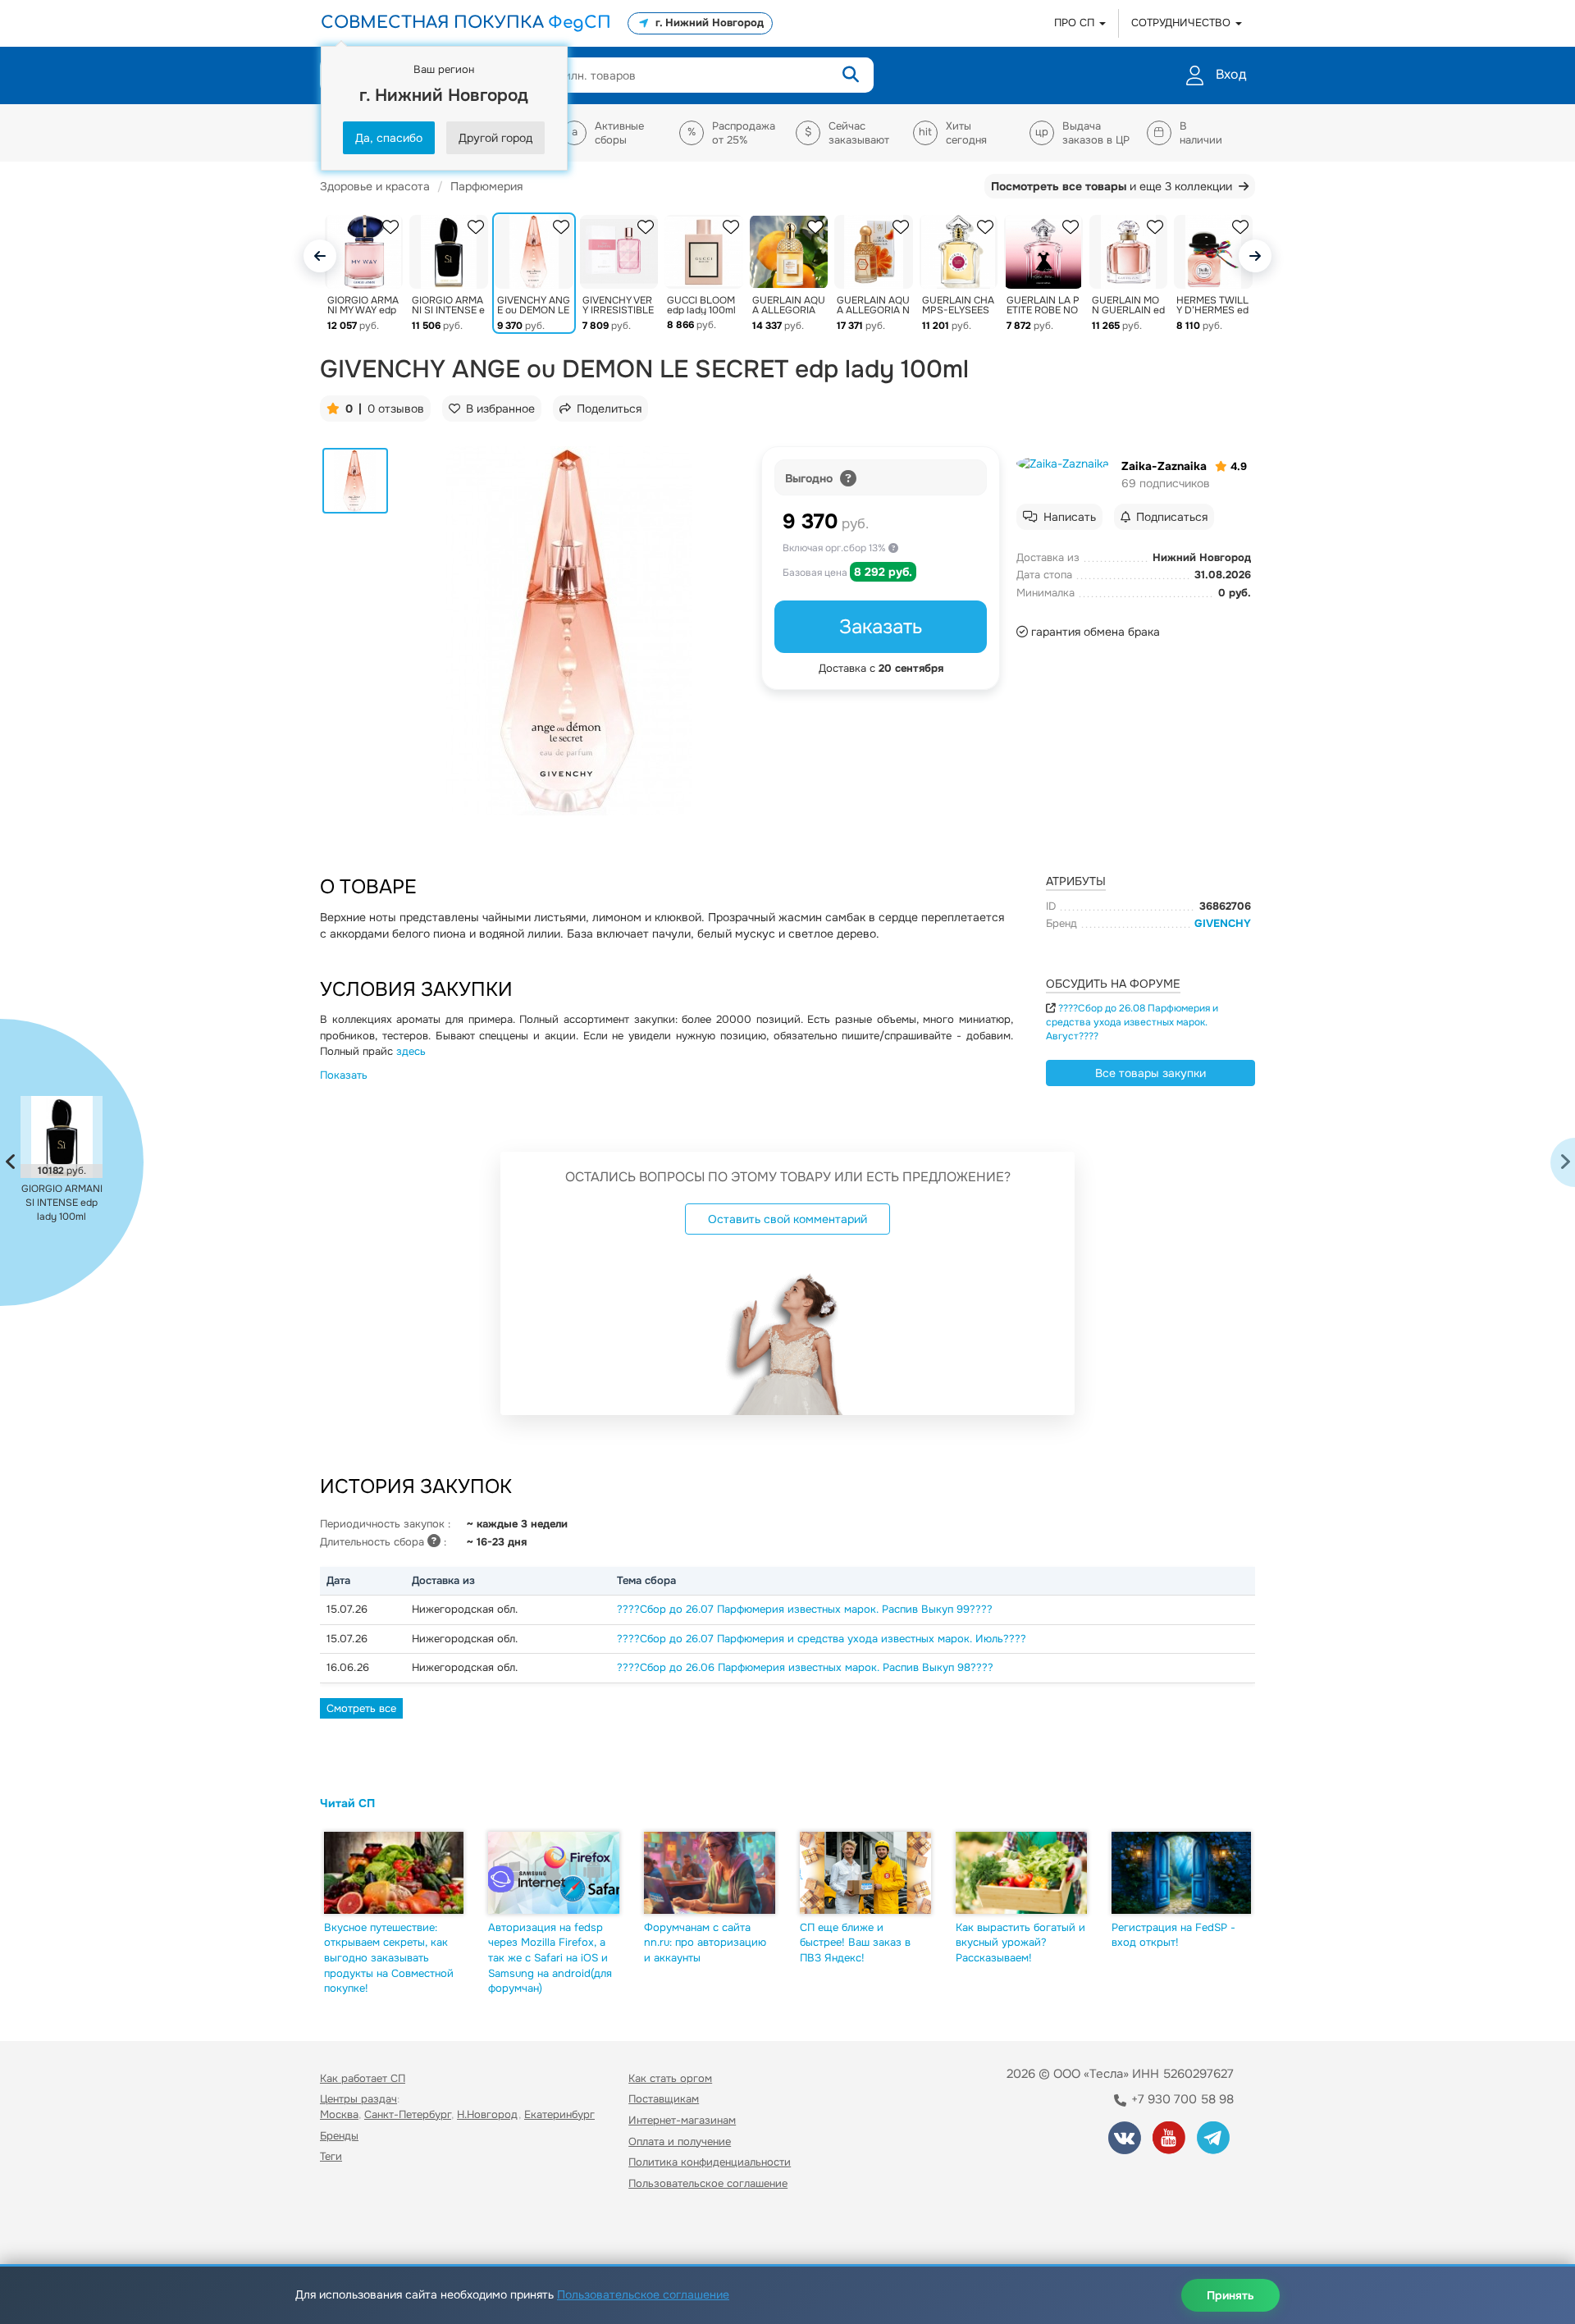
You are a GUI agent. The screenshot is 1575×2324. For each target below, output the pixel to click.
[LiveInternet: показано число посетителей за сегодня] (356, 2230)
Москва (339, 2114)
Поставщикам (664, 2099)
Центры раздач (358, 2099)
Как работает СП (363, 2078)
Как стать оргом (670, 2078)
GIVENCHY (1223, 923)
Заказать (881, 627)
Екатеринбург (559, 2114)
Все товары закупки (1150, 1073)
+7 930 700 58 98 (1181, 2099)
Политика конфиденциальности (710, 2162)
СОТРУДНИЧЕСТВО (1182, 23)
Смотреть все (361, 1708)
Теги (331, 2156)
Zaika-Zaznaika (1164, 466)
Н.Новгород (488, 2114)
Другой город (495, 138)
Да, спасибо (389, 138)
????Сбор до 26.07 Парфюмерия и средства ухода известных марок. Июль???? (822, 1639)
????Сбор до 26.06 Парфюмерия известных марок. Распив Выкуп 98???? (805, 1667)
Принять (1230, 2295)
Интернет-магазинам (682, 2120)
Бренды (339, 2136)
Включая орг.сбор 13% (835, 548)
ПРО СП (1076, 23)
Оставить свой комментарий (787, 1219)
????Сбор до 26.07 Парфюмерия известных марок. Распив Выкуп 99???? (805, 1609)
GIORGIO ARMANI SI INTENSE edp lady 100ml (62, 1203)
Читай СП (347, 1803)
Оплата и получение (680, 2141)
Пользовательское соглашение (708, 2183)
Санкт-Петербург (408, 2114)
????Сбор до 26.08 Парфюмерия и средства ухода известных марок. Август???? (1132, 1022)
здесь (411, 1051)
